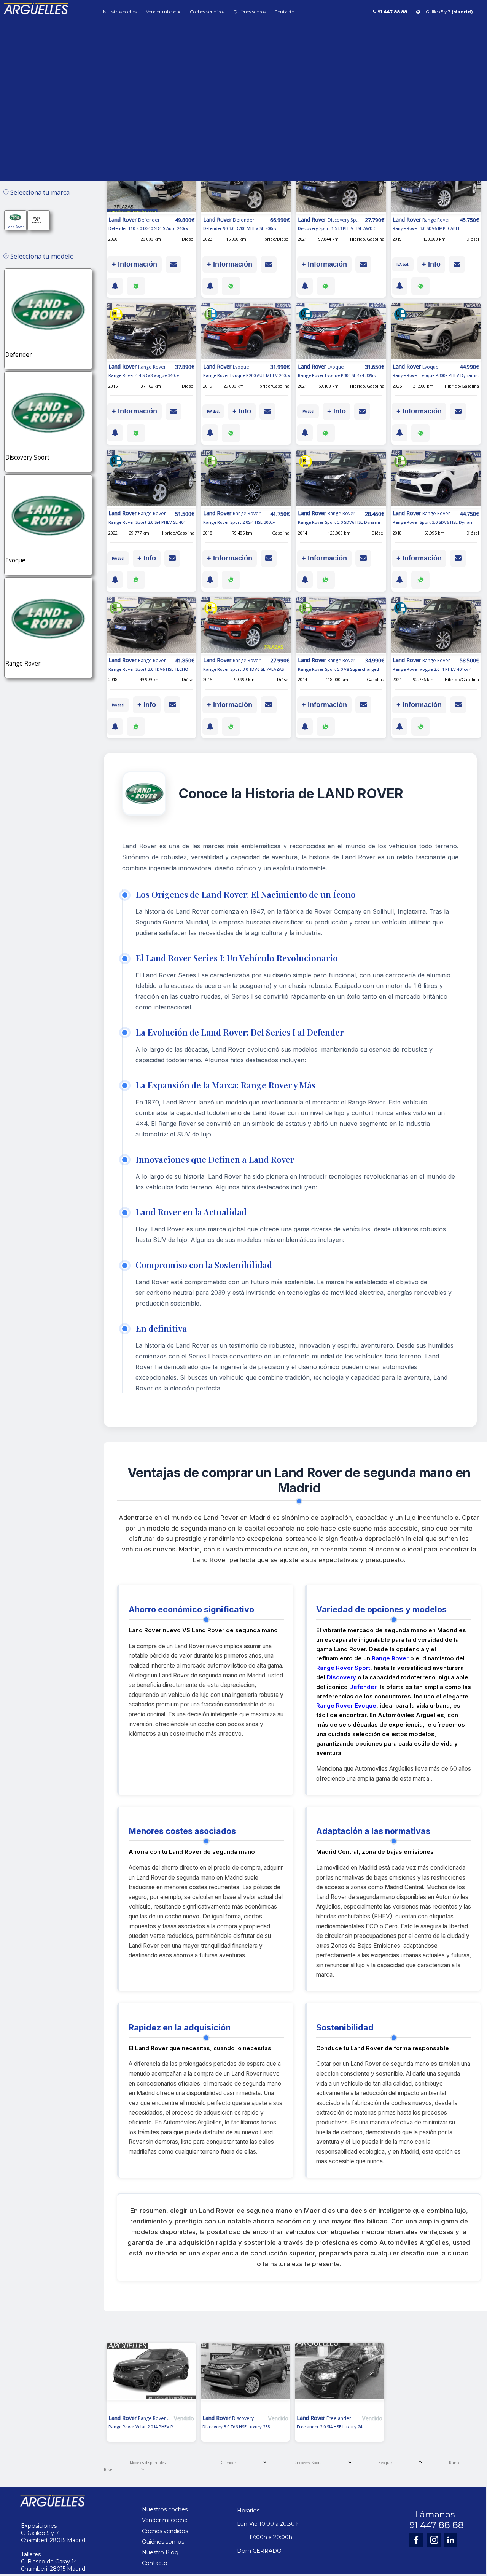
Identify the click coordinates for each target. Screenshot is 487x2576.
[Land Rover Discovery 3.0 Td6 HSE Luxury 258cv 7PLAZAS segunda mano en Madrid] (246, 2378)
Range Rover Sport (343, 1668)
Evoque (385, 2463)
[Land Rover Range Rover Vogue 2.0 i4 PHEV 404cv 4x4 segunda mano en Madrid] (436, 626)
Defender (363, 1687)
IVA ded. (403, 264)
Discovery (341, 1677)
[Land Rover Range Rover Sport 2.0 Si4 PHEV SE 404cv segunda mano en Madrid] (151, 479)
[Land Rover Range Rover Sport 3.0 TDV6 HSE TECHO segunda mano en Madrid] (151, 626)
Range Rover (390, 1658)
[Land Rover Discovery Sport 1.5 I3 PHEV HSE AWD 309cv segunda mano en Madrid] (341, 185)
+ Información (134, 264)
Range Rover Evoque (346, 1705)
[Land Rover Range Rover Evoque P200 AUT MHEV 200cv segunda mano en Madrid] (246, 332)
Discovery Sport (307, 2463)
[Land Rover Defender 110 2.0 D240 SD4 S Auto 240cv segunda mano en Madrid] (151, 185)
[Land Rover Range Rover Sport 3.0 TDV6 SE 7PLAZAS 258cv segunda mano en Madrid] (246, 626)
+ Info (431, 264)
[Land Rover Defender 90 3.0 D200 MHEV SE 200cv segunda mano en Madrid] (246, 185)
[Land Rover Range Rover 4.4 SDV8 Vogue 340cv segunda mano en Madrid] (151, 332)
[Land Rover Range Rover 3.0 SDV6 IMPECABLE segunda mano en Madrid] (436, 185)
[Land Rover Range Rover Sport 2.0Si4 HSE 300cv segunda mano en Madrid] (246, 479)
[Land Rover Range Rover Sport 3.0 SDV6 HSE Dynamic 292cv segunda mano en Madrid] (341, 479)
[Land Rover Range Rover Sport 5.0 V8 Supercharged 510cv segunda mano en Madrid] (341, 626)
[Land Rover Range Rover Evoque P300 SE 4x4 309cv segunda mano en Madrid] (341, 332)
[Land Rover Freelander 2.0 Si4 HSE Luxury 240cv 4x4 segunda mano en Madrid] (340, 2378)
